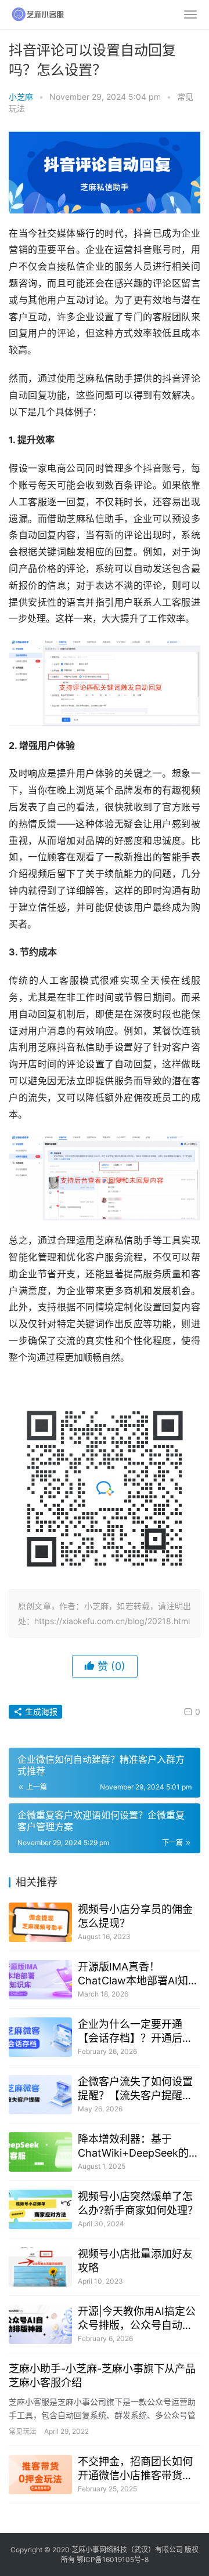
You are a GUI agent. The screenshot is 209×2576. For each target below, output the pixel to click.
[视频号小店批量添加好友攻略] (40, 2267)
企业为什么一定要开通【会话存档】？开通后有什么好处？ (135, 2032)
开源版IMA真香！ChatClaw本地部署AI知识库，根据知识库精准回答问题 (138, 1974)
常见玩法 (23, 2431)
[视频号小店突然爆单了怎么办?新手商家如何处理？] (40, 2209)
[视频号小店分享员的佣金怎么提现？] (40, 1922)
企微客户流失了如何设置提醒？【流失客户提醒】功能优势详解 (135, 2089)
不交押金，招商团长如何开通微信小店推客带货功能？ (135, 2469)
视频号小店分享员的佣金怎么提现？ (135, 1916)
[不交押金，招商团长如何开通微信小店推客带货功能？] (40, 2474)
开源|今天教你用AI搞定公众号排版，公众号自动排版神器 (137, 2319)
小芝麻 (21, 97)
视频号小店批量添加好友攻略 (135, 2261)
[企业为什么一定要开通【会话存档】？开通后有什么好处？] (40, 2037)
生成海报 (40, 1711)
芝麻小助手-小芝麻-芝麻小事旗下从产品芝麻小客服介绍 (102, 2376)
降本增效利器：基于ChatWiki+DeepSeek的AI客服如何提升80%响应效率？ (138, 2146)
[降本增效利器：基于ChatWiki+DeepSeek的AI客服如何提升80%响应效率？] (40, 2152)
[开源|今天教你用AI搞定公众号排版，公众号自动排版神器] (40, 2324)
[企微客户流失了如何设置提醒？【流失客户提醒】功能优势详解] (40, 2095)
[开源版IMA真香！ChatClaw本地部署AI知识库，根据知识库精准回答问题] (40, 1980)
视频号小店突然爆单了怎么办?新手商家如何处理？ (138, 2203)
